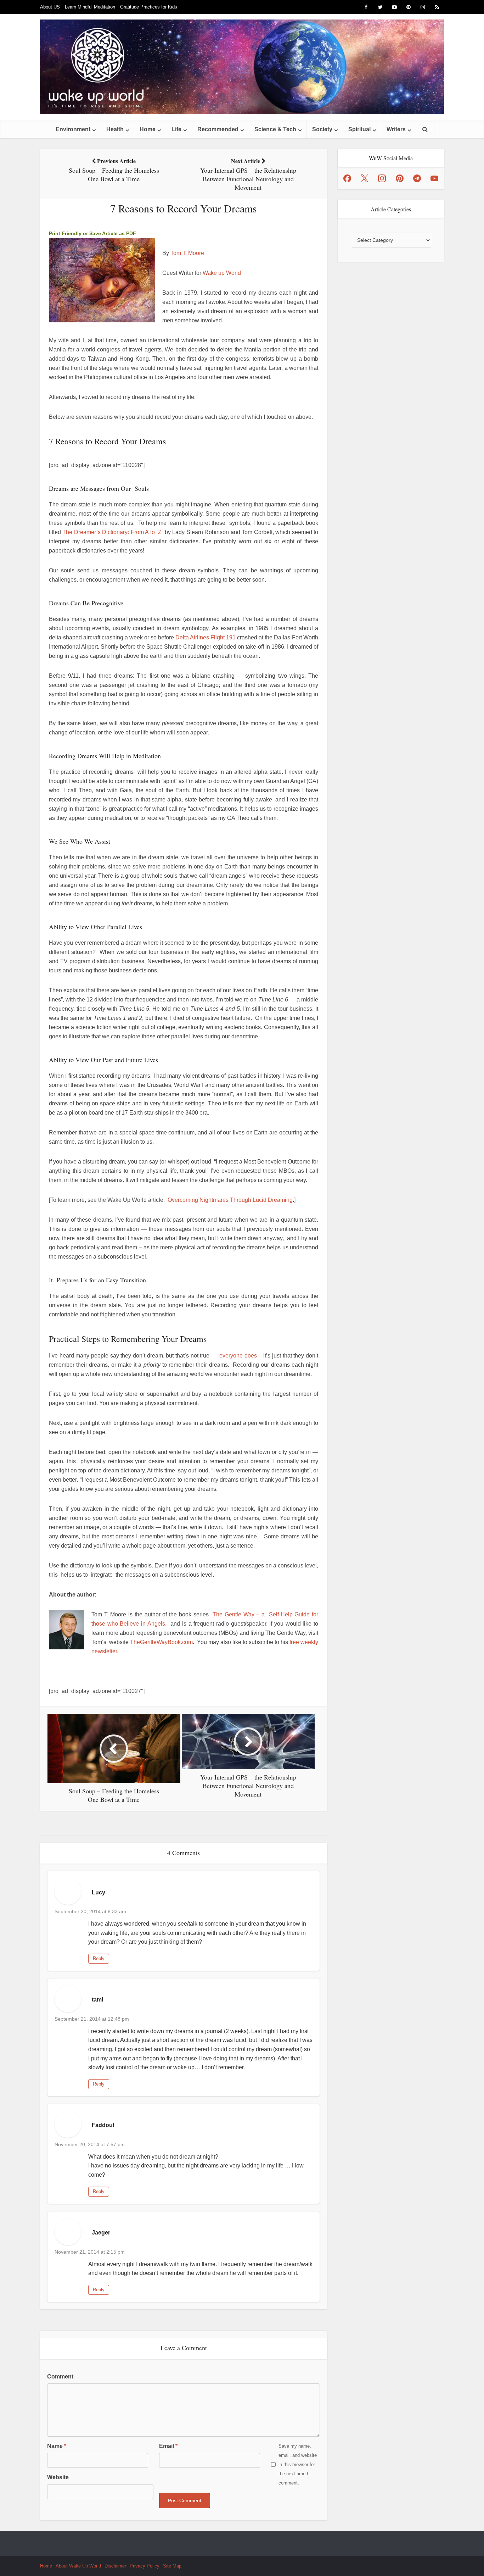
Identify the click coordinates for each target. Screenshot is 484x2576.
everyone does (239, 1356)
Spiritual (359, 129)
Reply (99, 1958)
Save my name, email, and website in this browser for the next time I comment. (298, 2464)
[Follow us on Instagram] (382, 178)
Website (58, 2477)
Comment (60, 2377)
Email (168, 2446)
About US (50, 7)
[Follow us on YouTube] (434, 178)
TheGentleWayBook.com (161, 1642)
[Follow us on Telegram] (417, 178)
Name (57, 2446)
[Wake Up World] (242, 67)
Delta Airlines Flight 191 (206, 637)
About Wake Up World (78, 2566)
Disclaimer (115, 2566)
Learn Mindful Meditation (90, 7)
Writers (396, 129)
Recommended (218, 129)
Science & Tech (275, 129)
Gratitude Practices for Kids (149, 7)
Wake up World (222, 273)
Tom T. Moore (187, 253)
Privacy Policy (145, 2566)
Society (322, 129)
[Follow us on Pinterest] (400, 178)
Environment (73, 129)
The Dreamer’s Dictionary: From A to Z (112, 532)
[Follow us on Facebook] (347, 178)
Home (148, 129)
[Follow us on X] (365, 178)
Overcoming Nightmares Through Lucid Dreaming (230, 1200)
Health (115, 129)
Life (176, 129)
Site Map (172, 2566)
